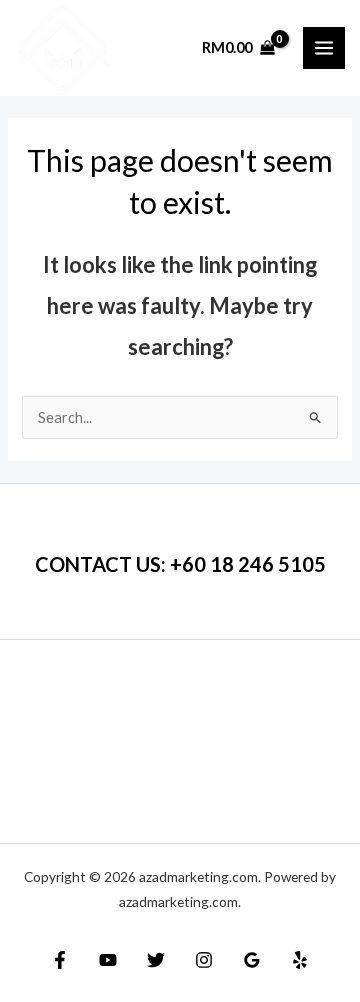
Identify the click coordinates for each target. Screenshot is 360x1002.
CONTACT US (98, 564)
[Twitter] (156, 960)
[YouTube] (108, 960)
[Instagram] (204, 960)
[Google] (252, 960)
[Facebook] (60, 960)
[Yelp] (300, 960)
